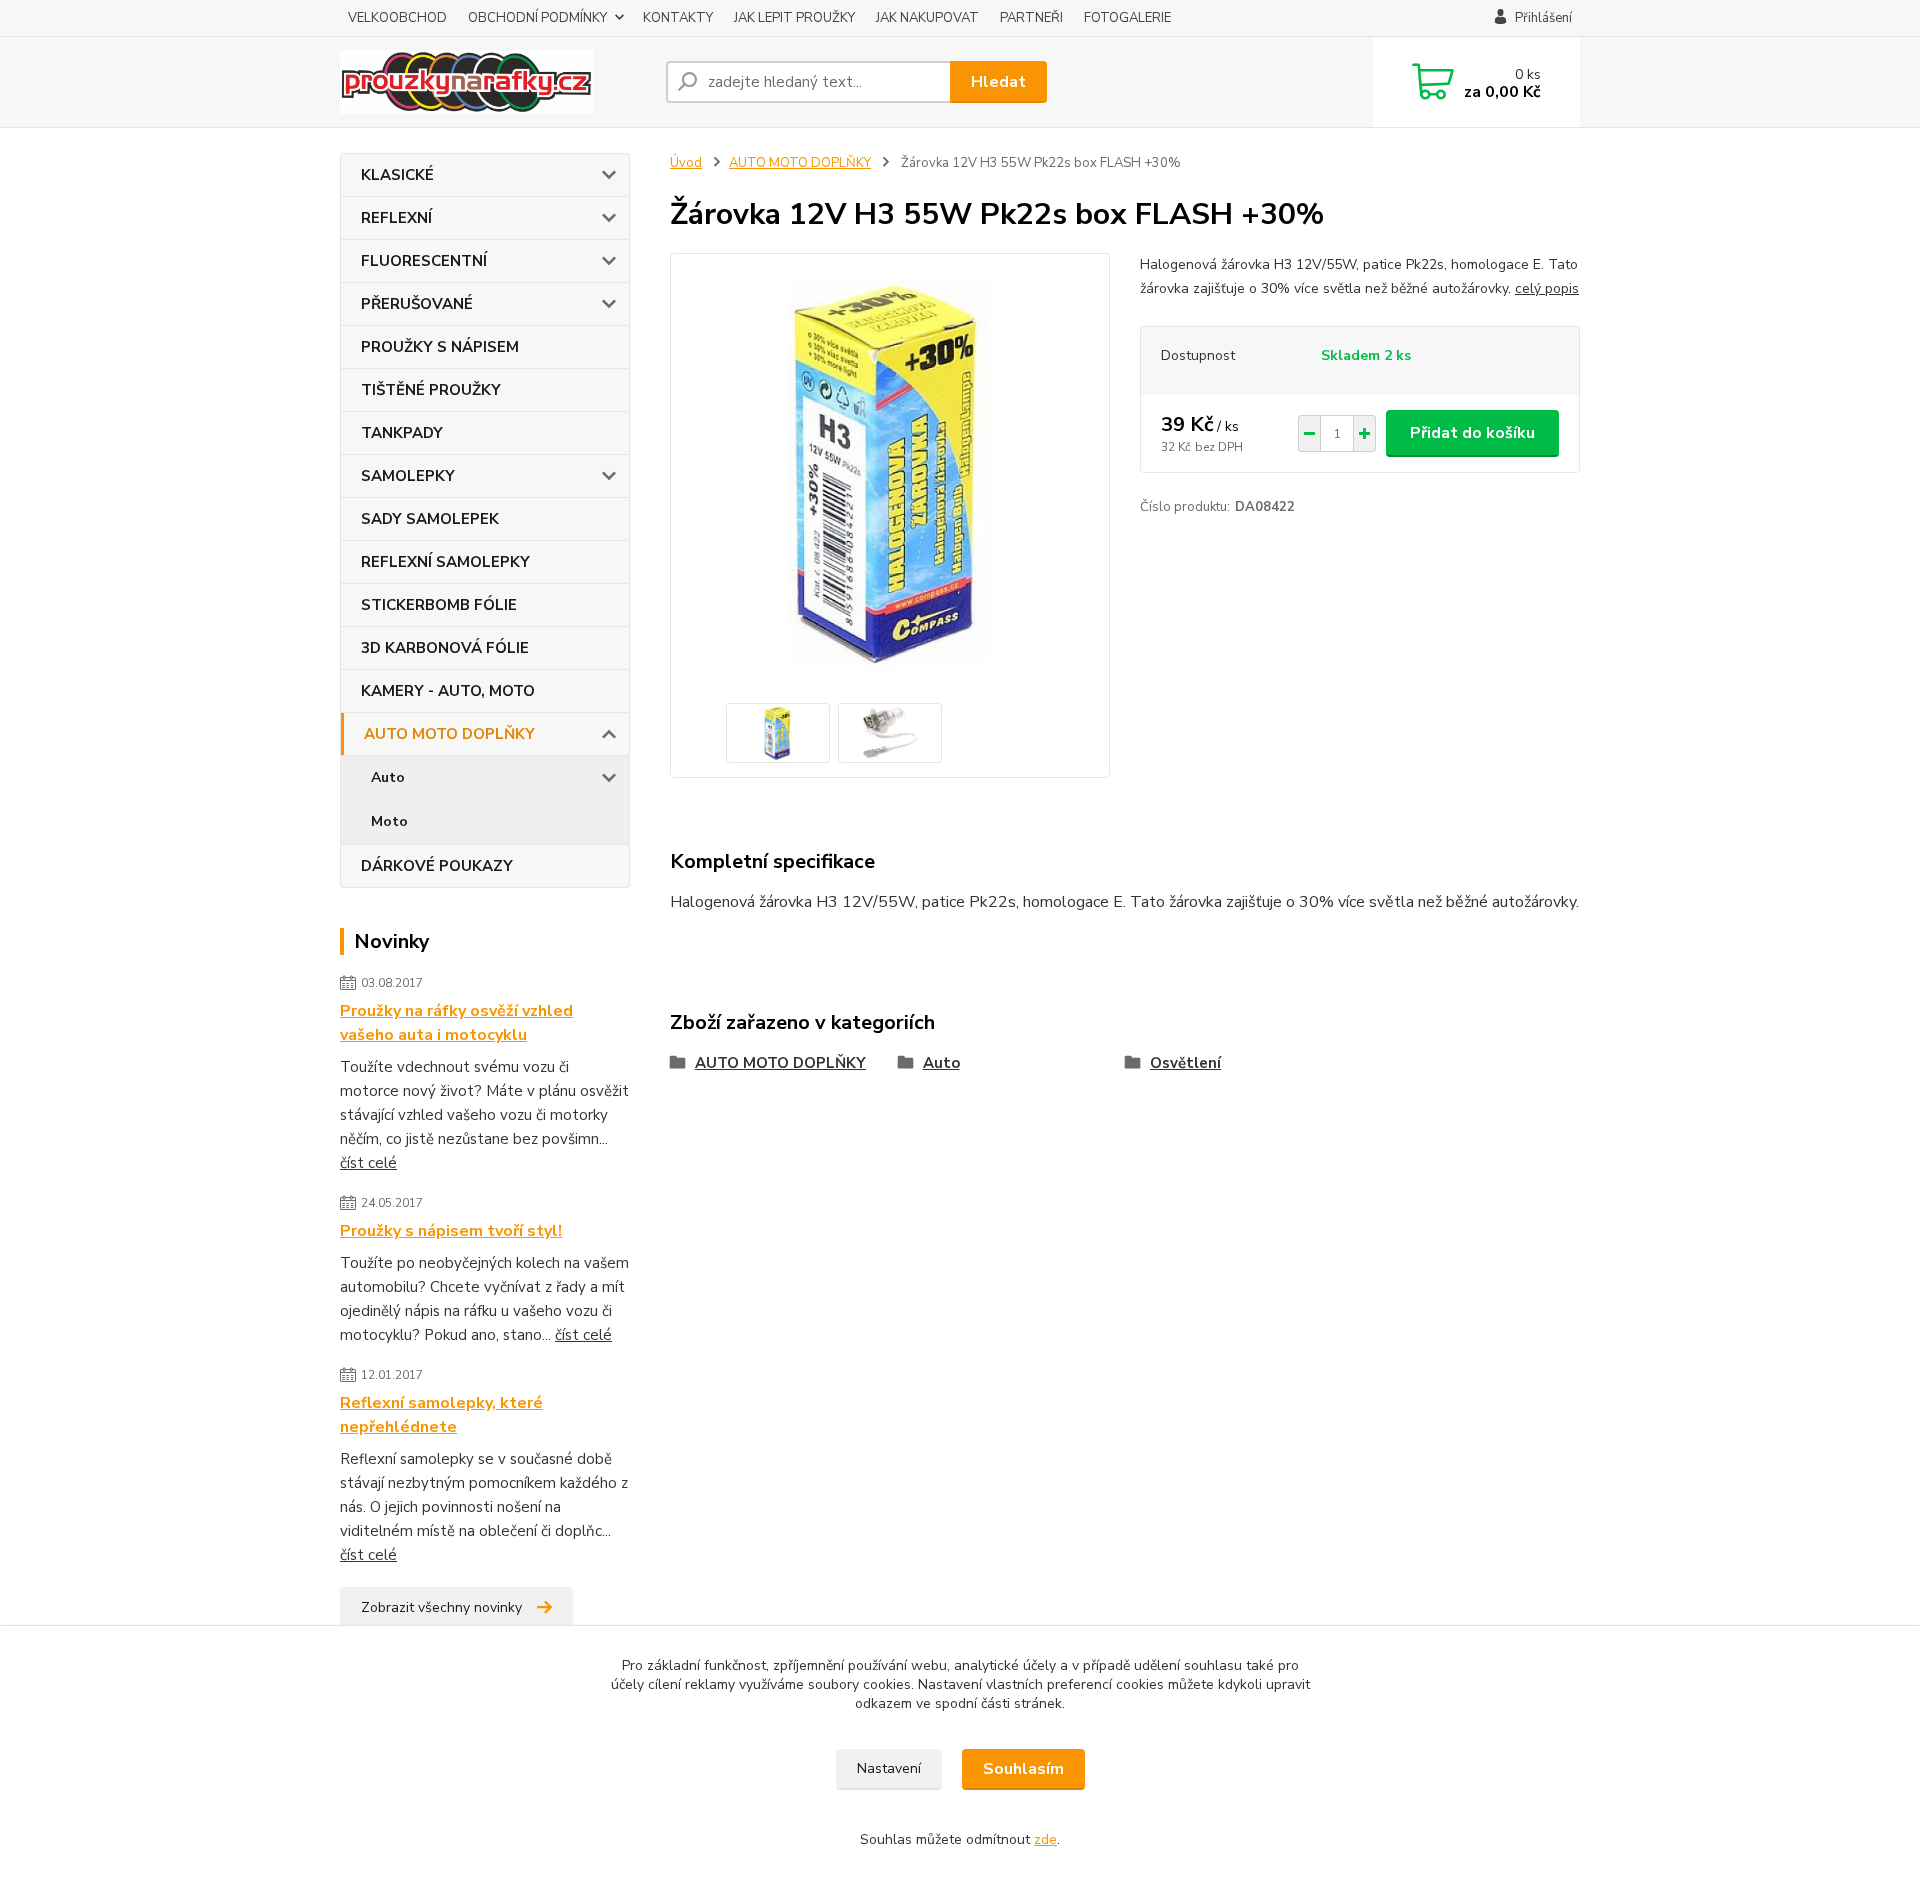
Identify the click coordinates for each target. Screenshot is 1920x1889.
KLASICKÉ (397, 175)
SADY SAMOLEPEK (430, 519)
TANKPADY (402, 433)
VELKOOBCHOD (397, 18)
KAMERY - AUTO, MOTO (448, 691)
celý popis (1547, 288)
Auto (388, 777)
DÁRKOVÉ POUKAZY (437, 866)
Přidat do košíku (1472, 433)
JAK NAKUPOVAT (927, 18)
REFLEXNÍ (396, 218)
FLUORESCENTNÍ (424, 261)
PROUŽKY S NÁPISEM (440, 347)
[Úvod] (495, 82)
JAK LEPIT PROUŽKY (794, 18)
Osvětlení (1185, 1063)
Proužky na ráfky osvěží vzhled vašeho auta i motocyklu (456, 1023)
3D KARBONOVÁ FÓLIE (445, 648)
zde (1045, 1839)
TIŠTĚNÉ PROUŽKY (431, 390)
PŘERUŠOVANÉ (417, 304)
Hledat (998, 82)
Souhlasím (1023, 1769)
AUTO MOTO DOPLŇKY (449, 734)
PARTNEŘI (1031, 18)
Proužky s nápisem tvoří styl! (451, 1231)
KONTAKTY (678, 18)
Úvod (686, 163)
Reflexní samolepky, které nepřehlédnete (441, 1415)
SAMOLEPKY (408, 476)
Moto (389, 821)
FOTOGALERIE (1127, 18)
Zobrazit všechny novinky (441, 1607)
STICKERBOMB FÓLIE (439, 605)
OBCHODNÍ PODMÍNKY (537, 18)
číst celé (368, 1163)
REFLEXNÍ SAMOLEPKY (445, 562)
